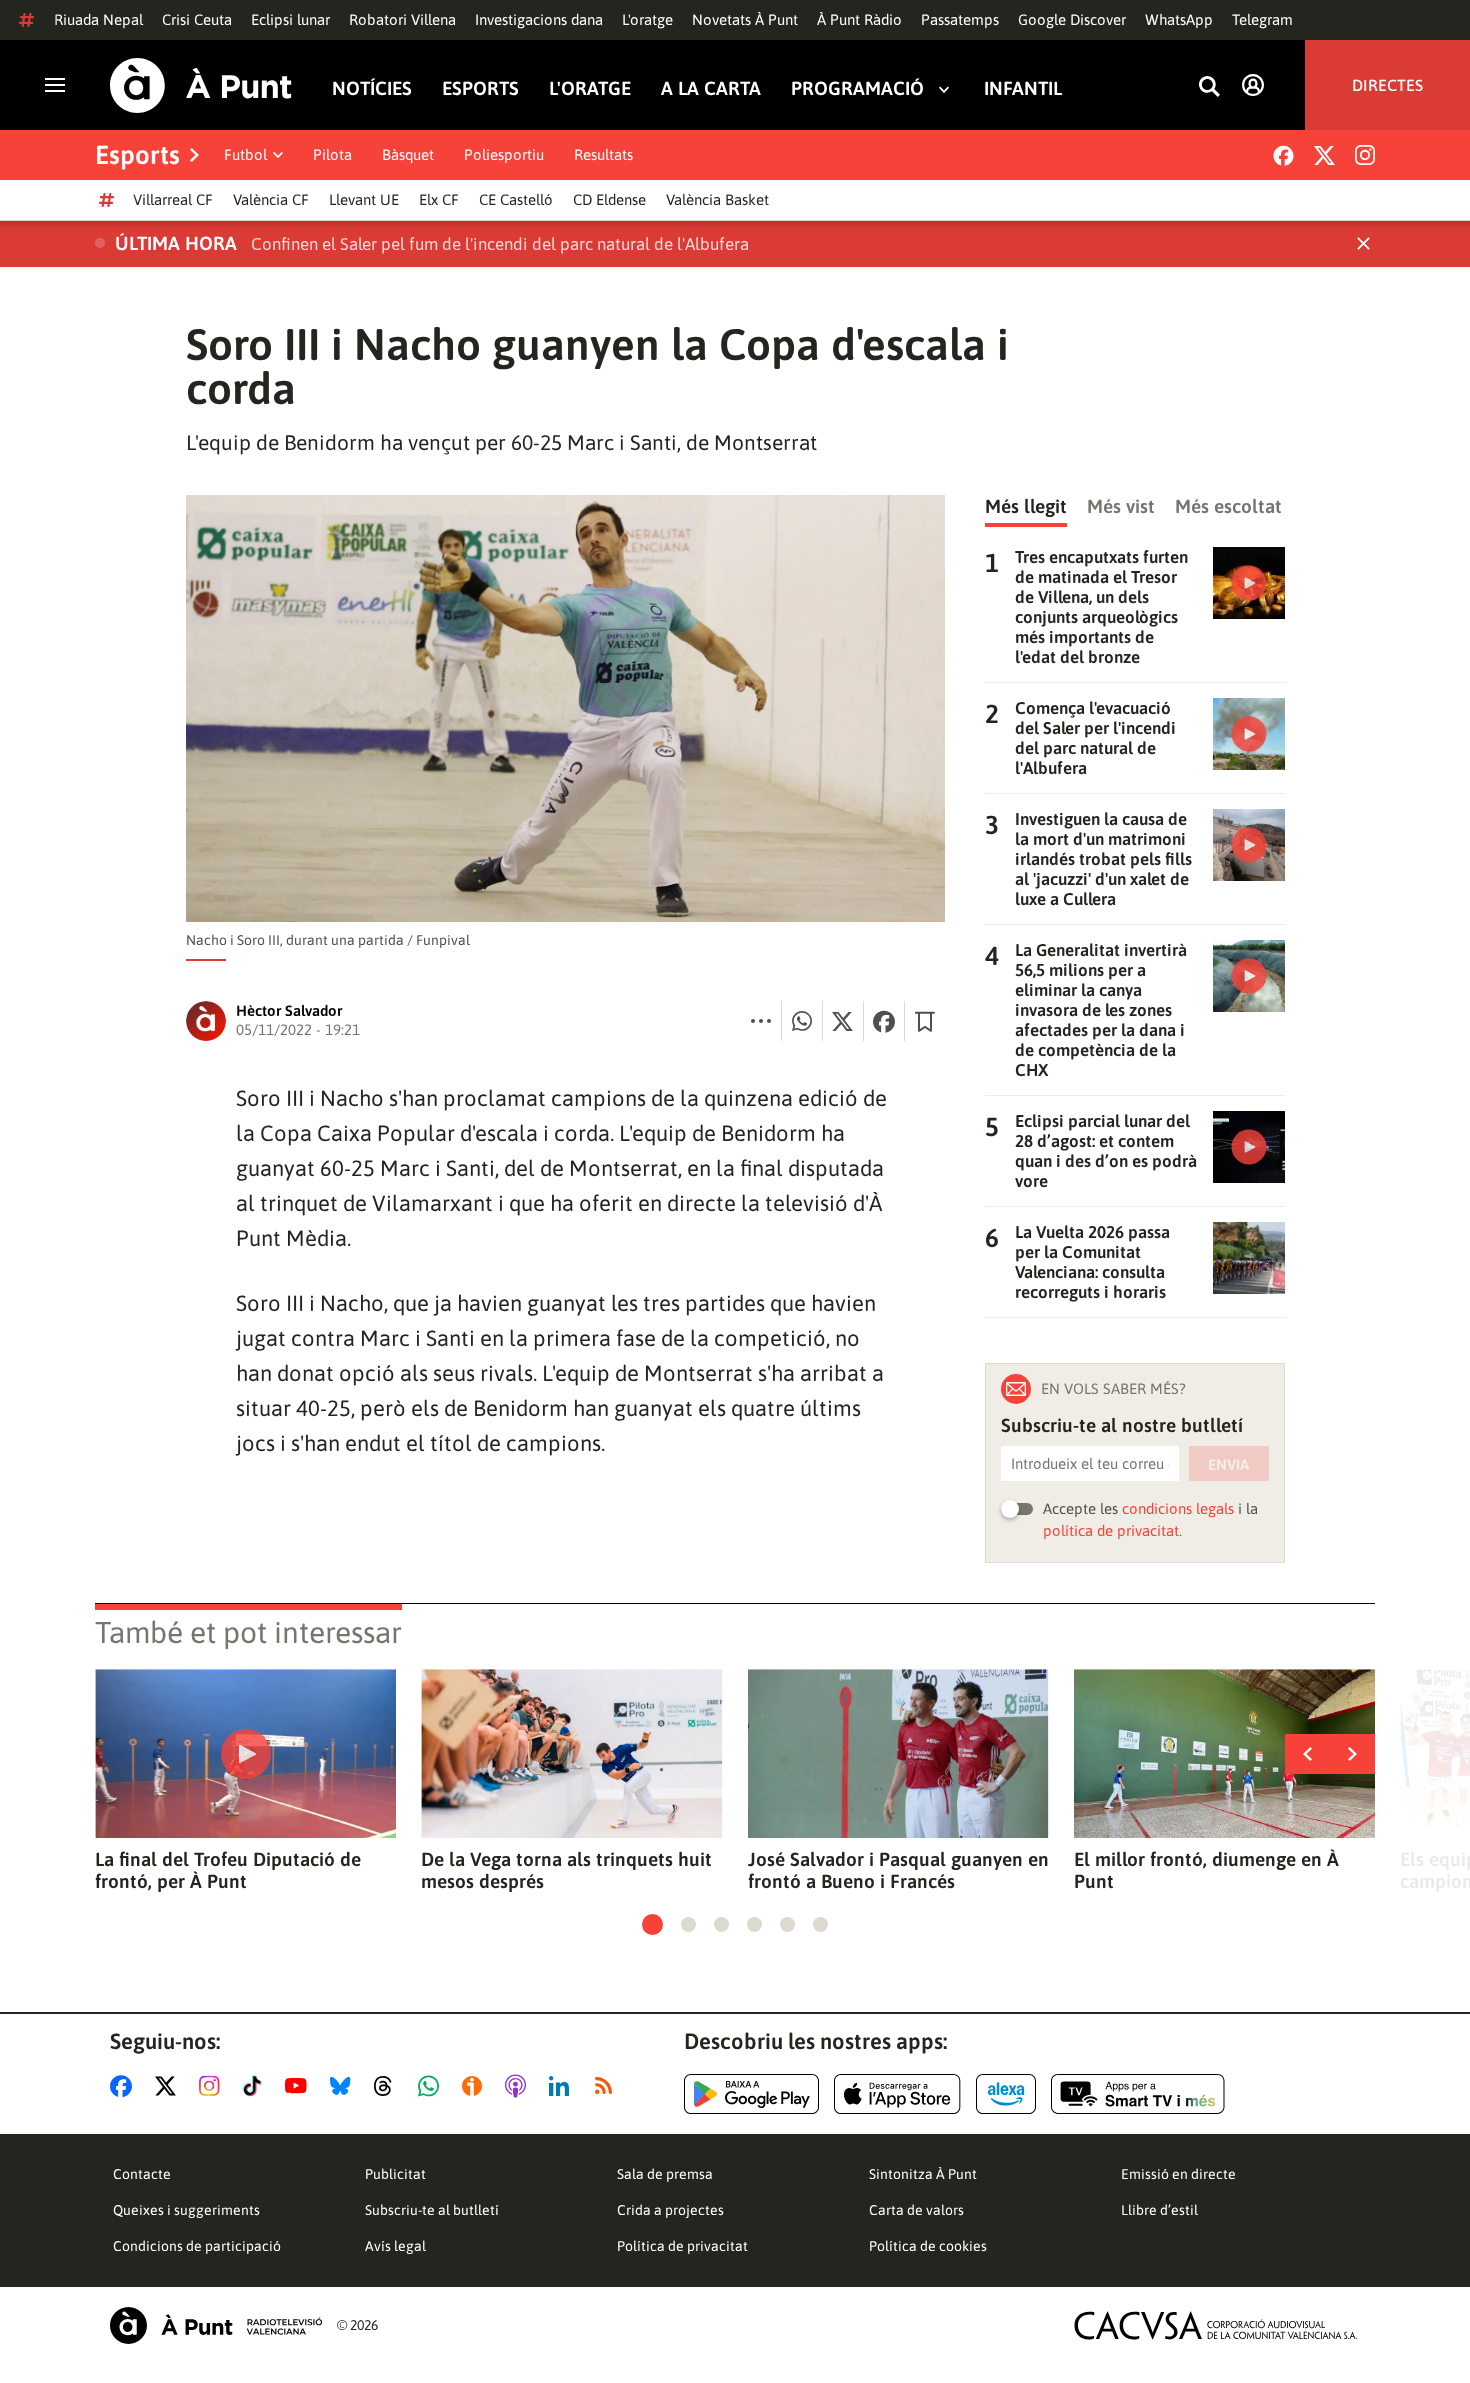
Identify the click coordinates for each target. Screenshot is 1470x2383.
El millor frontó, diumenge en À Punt (1206, 1870)
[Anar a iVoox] (476, 2086)
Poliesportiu (504, 154)
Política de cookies (928, 2246)
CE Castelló (516, 199)
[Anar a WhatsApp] (432, 2086)
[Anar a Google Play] (751, 2094)
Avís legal (395, 2246)
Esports (480, 88)
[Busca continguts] (1209, 87)
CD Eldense (609, 199)
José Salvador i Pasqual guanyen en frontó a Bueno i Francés (898, 1870)
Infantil (1023, 88)
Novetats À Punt (745, 19)
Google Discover (1072, 19)
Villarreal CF (173, 199)
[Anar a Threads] (388, 2086)
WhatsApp (1179, 19)
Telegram (1262, 19)
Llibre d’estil (1159, 2210)
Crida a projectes (670, 2210)
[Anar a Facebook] (125, 2086)
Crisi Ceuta (197, 19)
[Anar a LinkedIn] (563, 2086)
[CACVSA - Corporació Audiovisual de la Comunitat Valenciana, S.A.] (1216, 2325)
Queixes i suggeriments (186, 2210)
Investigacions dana (539, 19)
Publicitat (395, 2174)
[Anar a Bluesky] (344, 2086)
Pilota (332, 154)
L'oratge (647, 19)
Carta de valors (916, 2210)
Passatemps (960, 19)
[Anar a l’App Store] (897, 2094)
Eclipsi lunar (290, 19)
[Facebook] (1283, 155)
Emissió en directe (1178, 2174)
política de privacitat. (1112, 1530)
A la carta (711, 88)
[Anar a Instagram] (213, 2086)
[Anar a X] (169, 2086)
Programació (857, 88)
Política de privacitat (682, 2246)
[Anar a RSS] (608, 2086)
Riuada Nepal (98, 19)
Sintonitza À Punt (923, 2174)
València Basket (717, 199)
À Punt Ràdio (859, 19)
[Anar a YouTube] (300, 2086)
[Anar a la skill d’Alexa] (1006, 2094)
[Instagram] (1365, 155)
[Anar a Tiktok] (256, 2086)
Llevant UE (364, 199)
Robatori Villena (402, 19)
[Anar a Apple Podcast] (519, 2086)
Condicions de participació (197, 2246)
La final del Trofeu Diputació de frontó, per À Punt (228, 1870)
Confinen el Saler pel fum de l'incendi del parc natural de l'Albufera (500, 244)
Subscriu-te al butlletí (432, 2210)
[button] (652, 1924)
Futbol (245, 154)
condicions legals (1178, 1508)
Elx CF (439, 199)
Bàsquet (408, 154)
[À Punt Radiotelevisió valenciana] (216, 2325)
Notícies (372, 88)
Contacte (142, 2174)
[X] (1324, 155)
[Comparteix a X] (843, 1021)
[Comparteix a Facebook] (884, 1021)
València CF (271, 199)
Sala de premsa (665, 2174)
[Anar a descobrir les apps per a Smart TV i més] (1138, 2094)
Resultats (603, 154)
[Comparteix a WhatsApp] (802, 1021)
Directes (1387, 85)
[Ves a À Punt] (201, 85)
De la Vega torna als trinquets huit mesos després (566, 1870)
